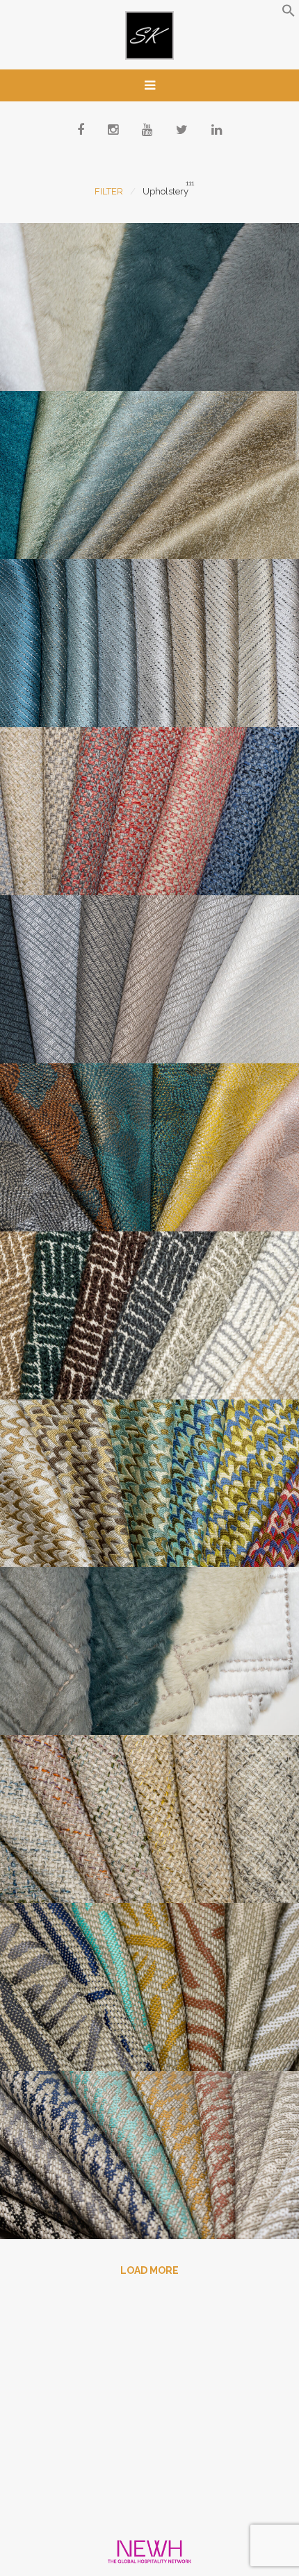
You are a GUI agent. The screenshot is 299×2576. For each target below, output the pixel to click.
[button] (289, 14)
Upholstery (165, 191)
